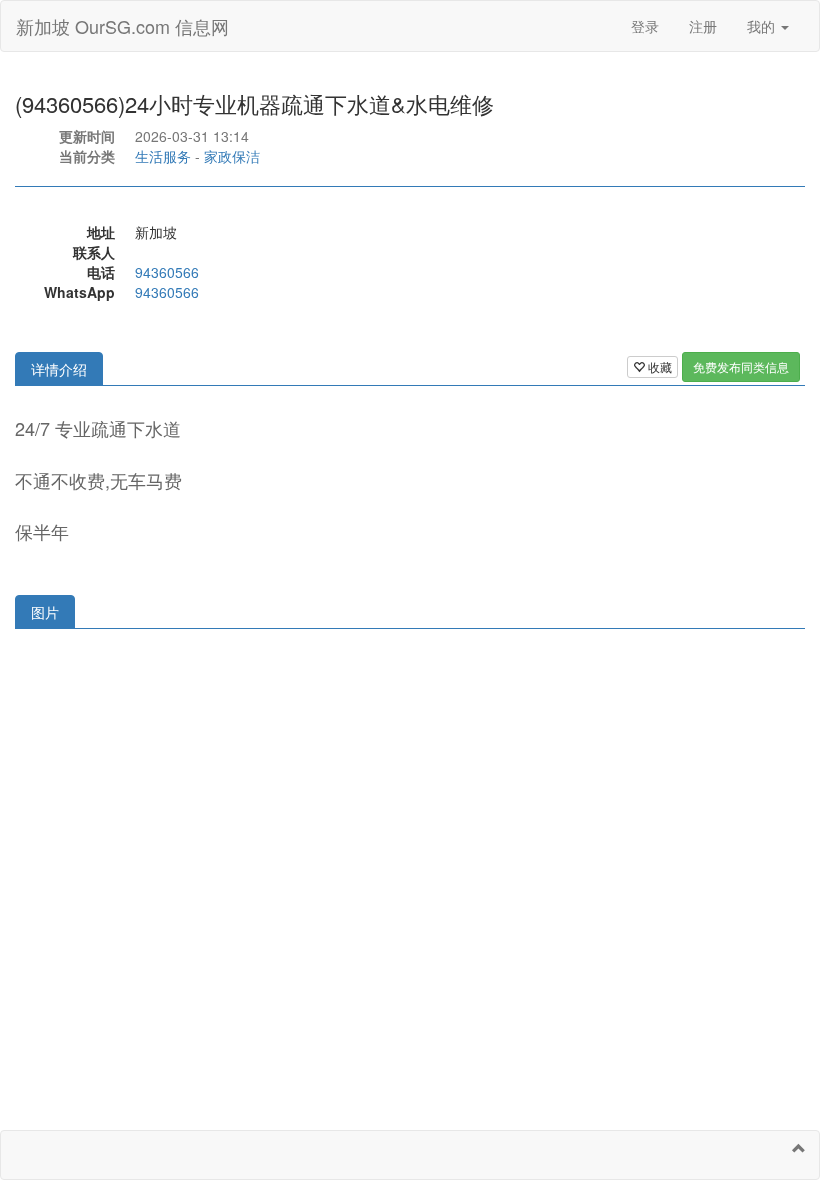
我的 (763, 26)
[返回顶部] (799, 1148)
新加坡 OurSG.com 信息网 (122, 26)
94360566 (167, 272)
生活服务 (163, 156)
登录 (645, 26)
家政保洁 (232, 156)
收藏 (658, 366)
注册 (703, 26)
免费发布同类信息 (741, 366)
